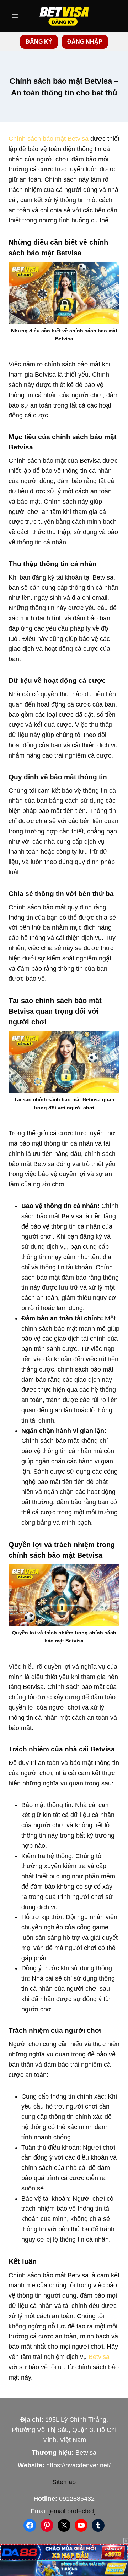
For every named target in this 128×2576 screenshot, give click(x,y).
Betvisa (99, 2357)
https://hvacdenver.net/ (78, 2465)
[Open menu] (15, 16)
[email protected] (72, 2511)
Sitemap (64, 2482)
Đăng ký (39, 42)
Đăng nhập (85, 42)
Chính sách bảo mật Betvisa (49, 139)
